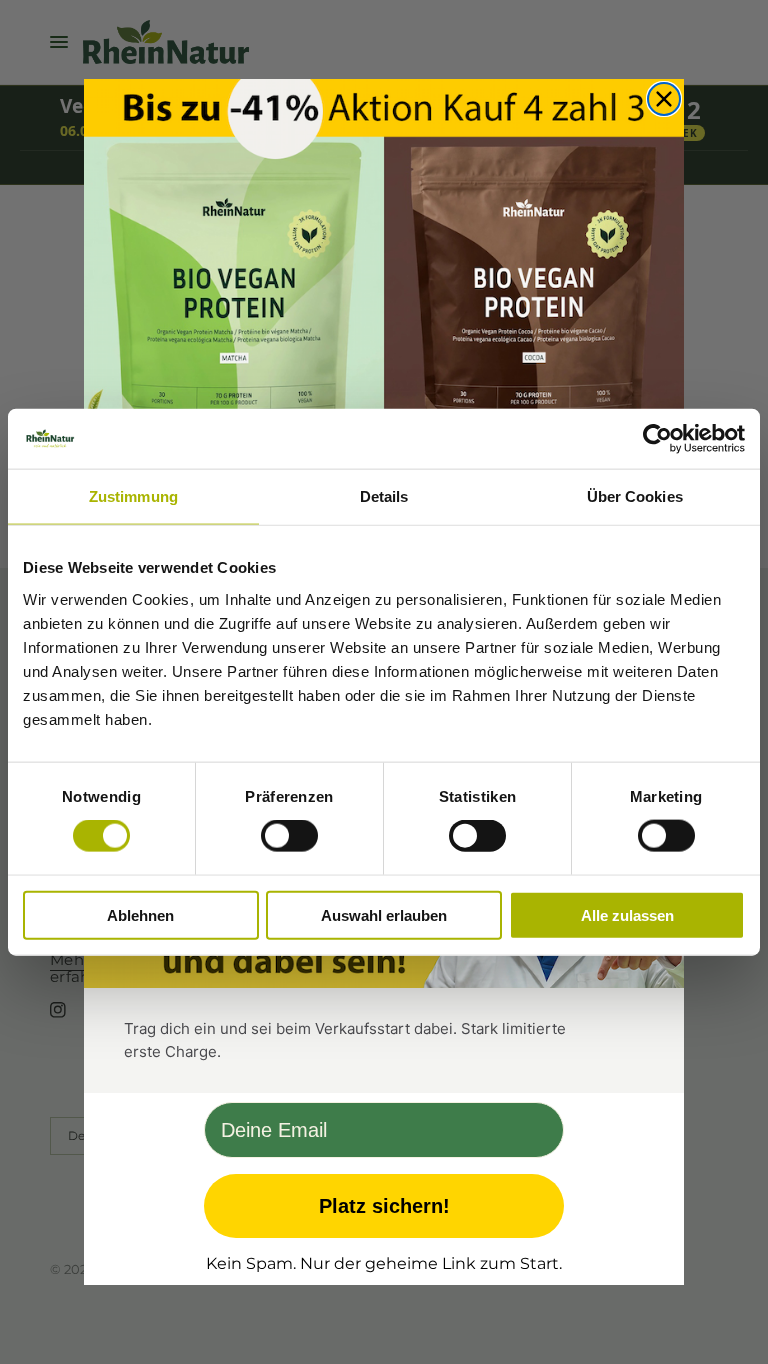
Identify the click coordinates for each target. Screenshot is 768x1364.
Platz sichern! (384, 1206)
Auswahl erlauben (384, 914)
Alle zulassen (627, 914)
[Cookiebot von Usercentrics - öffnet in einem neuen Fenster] (657, 439)
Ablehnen (140, 914)
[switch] (289, 836)
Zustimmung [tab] (133, 496)
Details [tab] (384, 496)
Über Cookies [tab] (635, 496)
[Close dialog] (664, 99)
